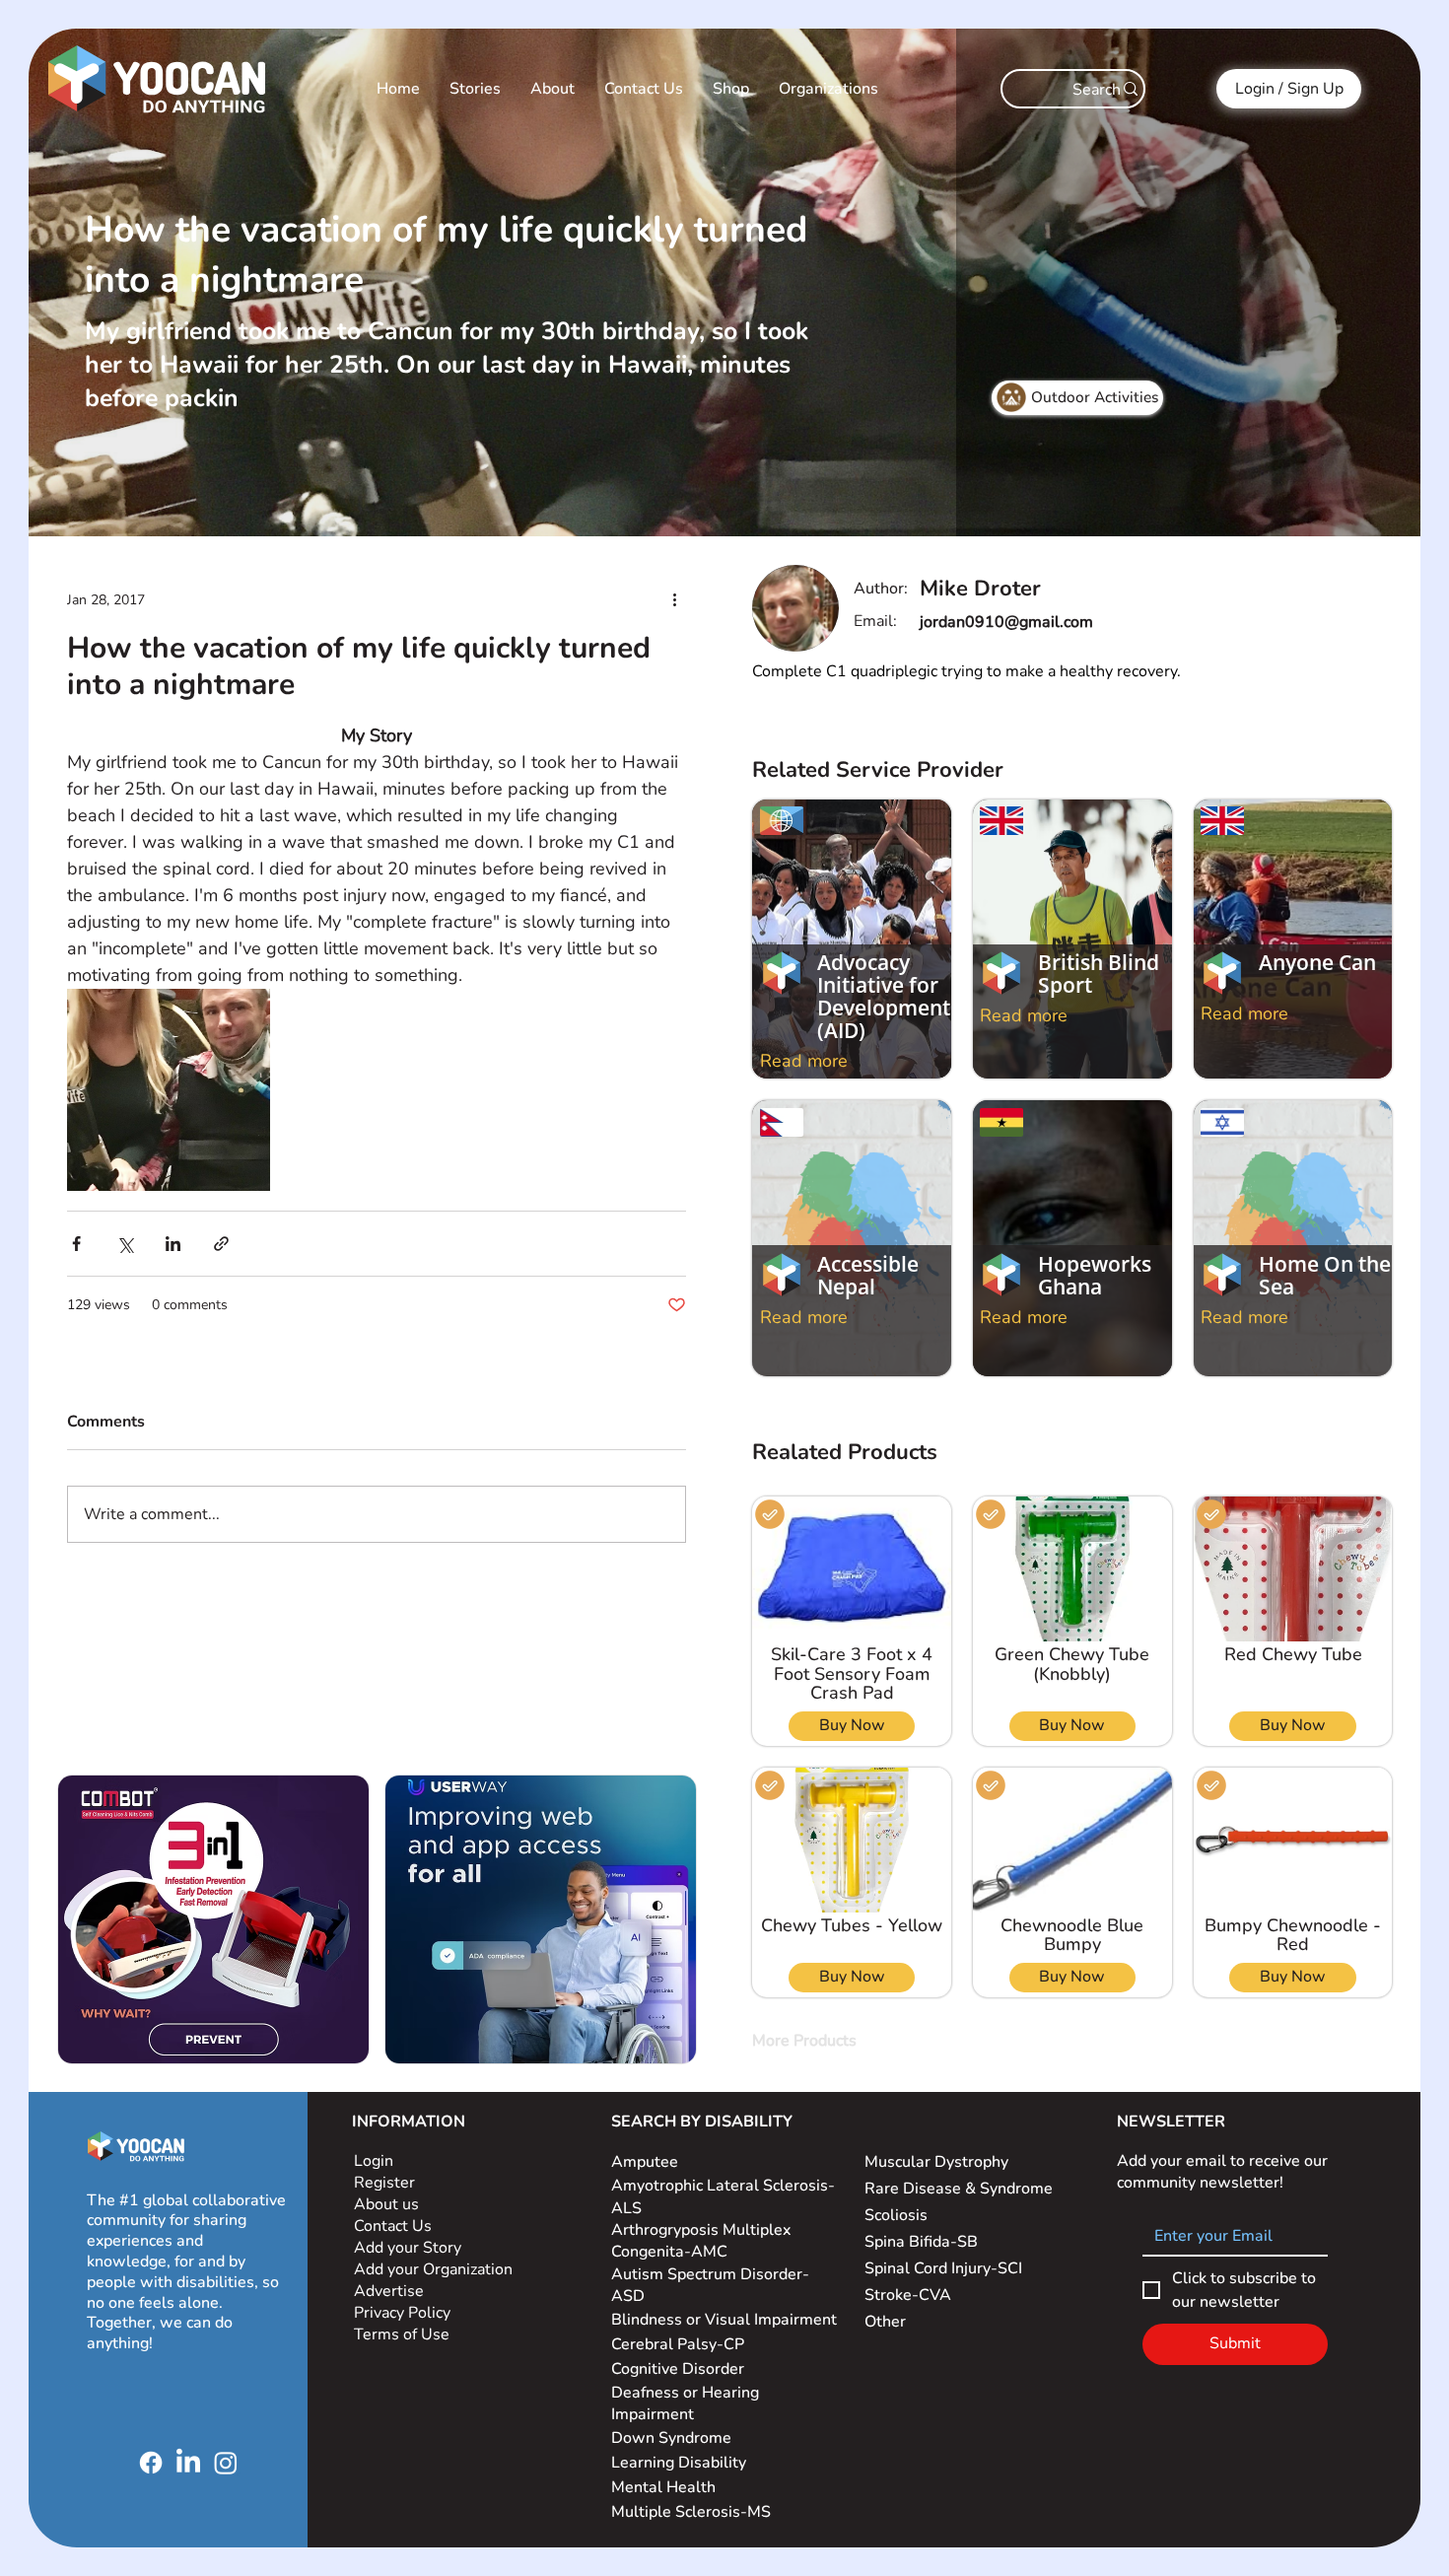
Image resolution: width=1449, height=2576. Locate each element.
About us (386, 2204)
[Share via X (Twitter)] (125, 1244)
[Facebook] (151, 2463)
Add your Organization (433, 2269)
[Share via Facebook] (76, 1244)
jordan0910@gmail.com (1006, 622)
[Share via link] (221, 1244)
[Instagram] (226, 2463)
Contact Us (393, 2226)
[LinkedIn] (188, 2463)
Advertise (389, 2291)
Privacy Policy (404, 2313)
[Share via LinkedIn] (173, 1244)
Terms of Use (404, 2334)
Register (384, 2183)
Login (374, 2161)
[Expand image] (169, 1090)
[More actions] (674, 600)
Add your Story (410, 2248)
